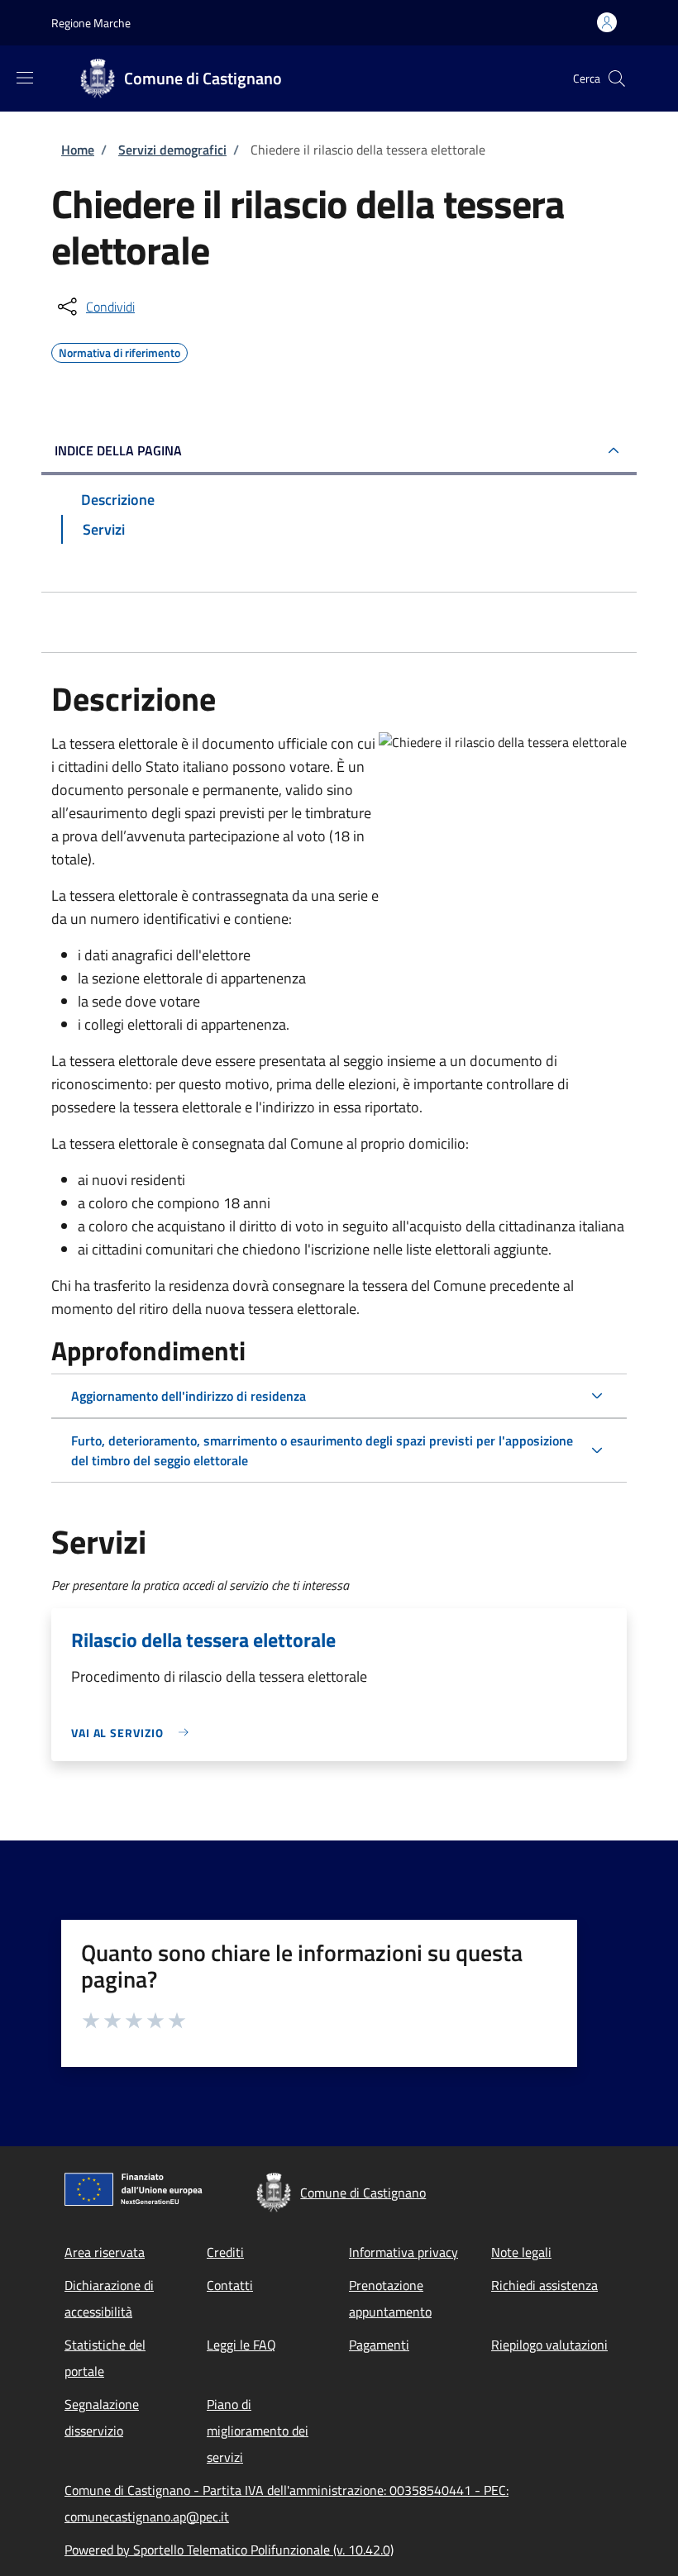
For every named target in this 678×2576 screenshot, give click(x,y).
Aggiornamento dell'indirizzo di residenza (189, 1396)
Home (78, 150)
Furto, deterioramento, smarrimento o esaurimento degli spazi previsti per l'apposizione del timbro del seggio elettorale (322, 1450)
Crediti (225, 2252)
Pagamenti (379, 2345)
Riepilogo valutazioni (549, 2345)
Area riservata (105, 2252)
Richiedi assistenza (544, 2285)
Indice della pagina (118, 450)
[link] (134, 1733)
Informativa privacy (403, 2252)
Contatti (230, 2285)
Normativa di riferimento (119, 350)
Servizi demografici (172, 150)
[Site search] (617, 79)
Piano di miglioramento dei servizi (258, 2431)
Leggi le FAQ (241, 2345)
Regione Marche (91, 23)
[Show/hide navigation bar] (25, 78)
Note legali (521, 2252)
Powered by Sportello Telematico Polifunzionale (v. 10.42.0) (229, 2550)
